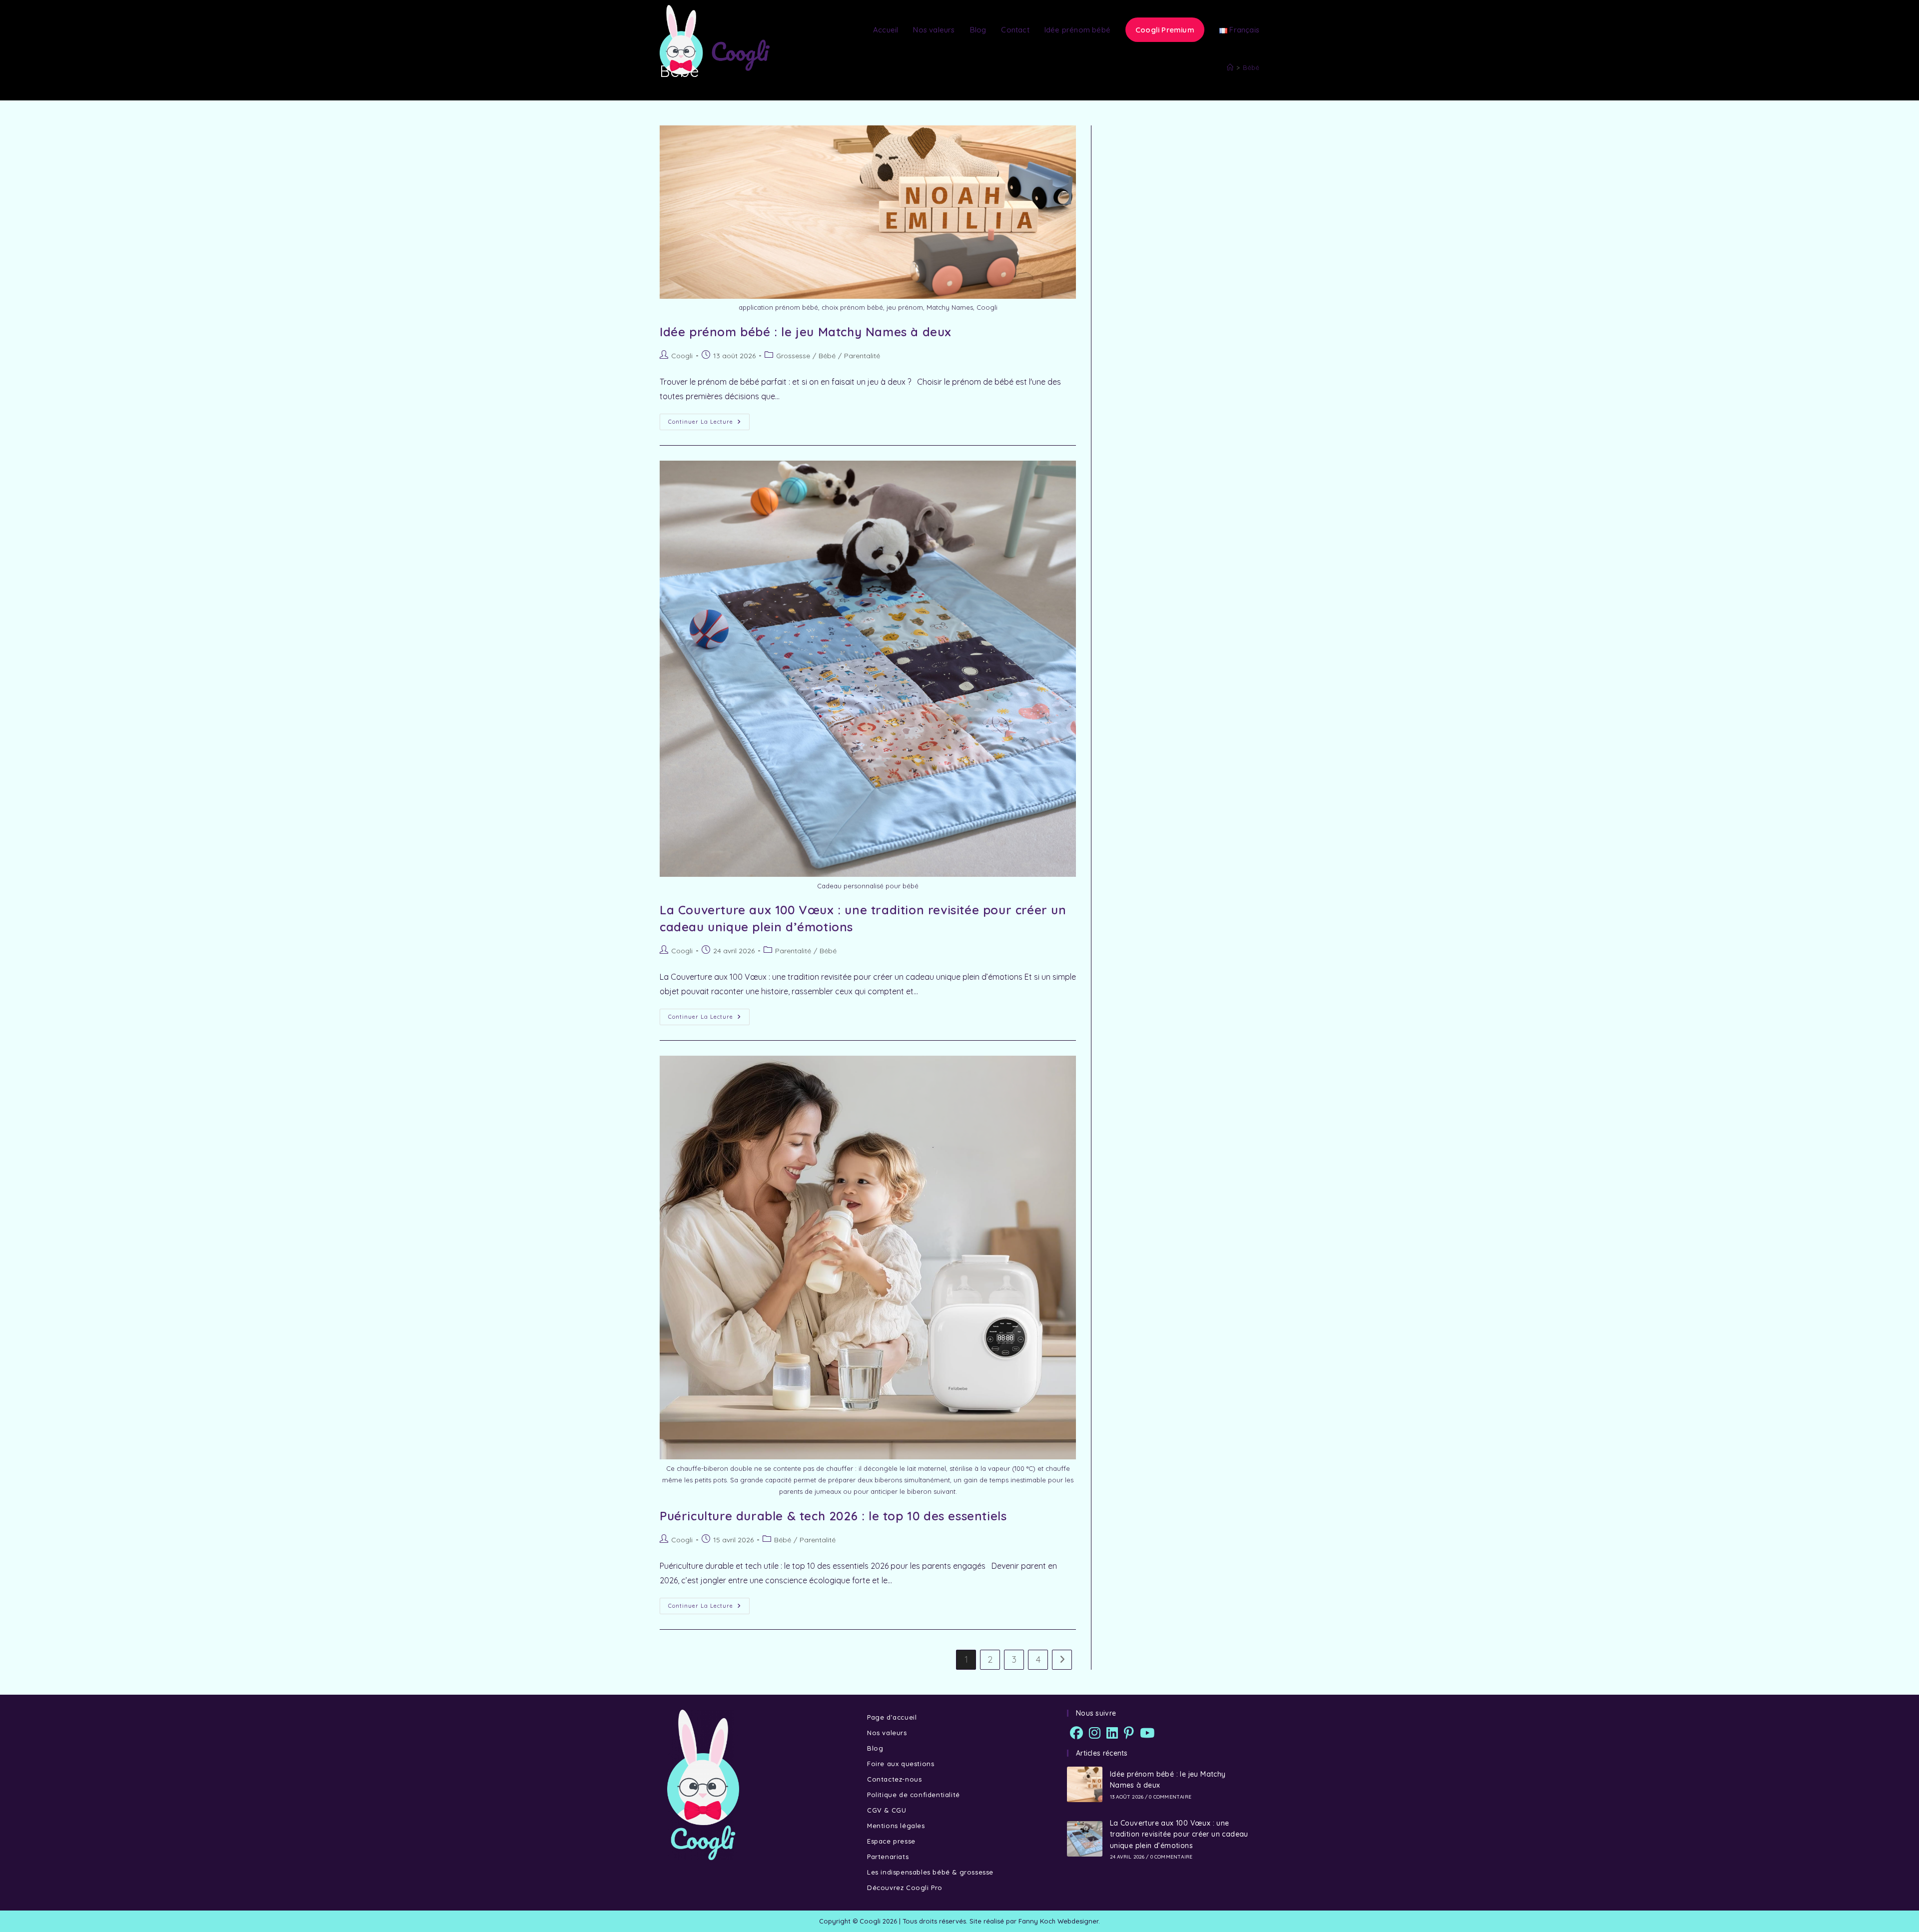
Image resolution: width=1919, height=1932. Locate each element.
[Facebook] (1076, 1733)
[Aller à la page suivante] (1062, 1660)
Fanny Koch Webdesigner (1058, 1921)
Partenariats (888, 1857)
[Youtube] (1147, 1733)
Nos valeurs (887, 1733)
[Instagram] (1095, 1733)
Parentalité (862, 356)
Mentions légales (896, 1826)
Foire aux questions (901, 1764)
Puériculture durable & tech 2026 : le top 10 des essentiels (833, 1516)
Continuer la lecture (709, 419)
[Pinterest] (1129, 1733)
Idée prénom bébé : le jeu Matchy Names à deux (806, 332)
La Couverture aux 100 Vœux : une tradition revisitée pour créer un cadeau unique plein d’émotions (1179, 1834)
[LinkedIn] (1112, 1733)
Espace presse (891, 1841)
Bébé (827, 356)
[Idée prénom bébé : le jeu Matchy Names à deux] (1085, 1784)
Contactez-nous (894, 1779)
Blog (875, 1748)
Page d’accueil (892, 1717)
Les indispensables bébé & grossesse (930, 1872)
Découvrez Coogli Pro (905, 1888)
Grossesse (793, 356)
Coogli (682, 356)
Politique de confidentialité (914, 1795)
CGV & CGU (887, 1810)
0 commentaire (1170, 1797)
